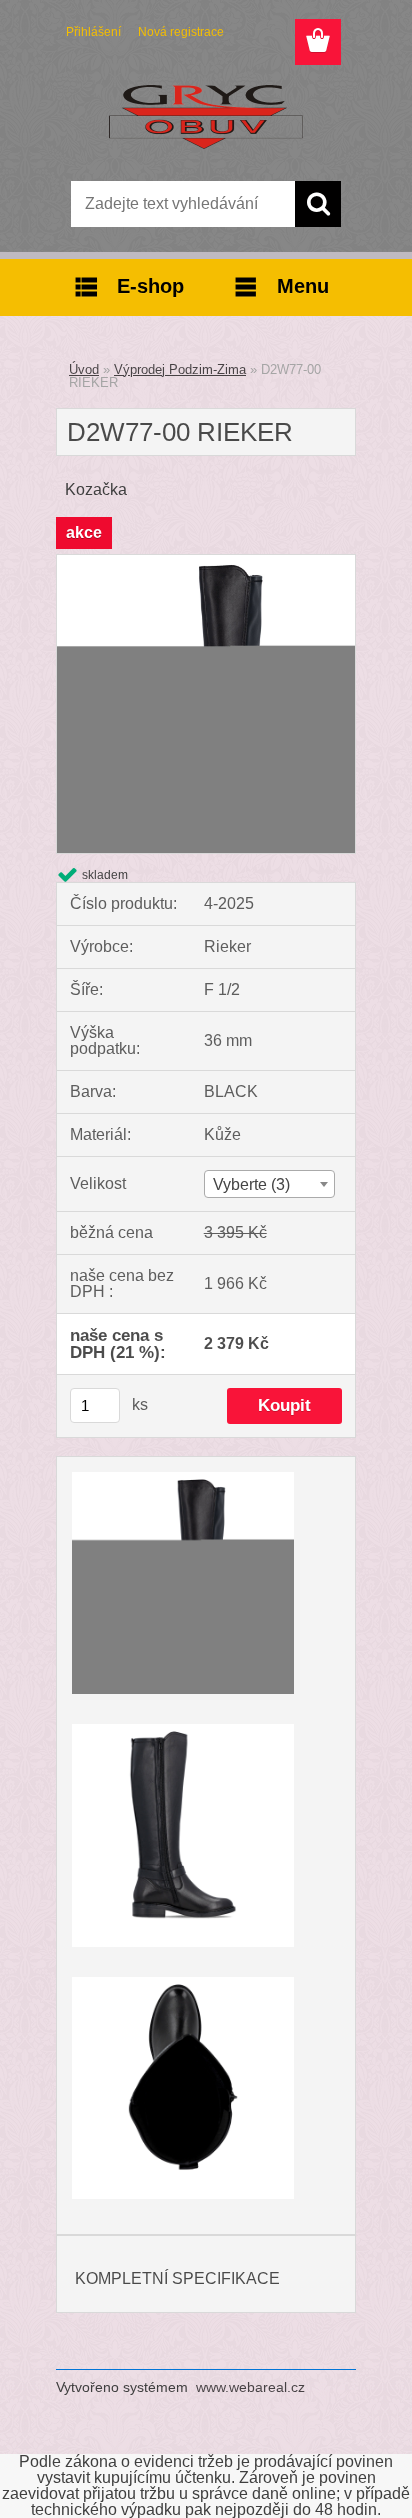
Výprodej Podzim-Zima (180, 369)
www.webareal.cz (250, 2387)
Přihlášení (93, 32)
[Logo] (205, 117)
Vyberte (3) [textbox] (251, 1184)
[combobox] (269, 1184)
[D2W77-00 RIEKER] (206, 562)
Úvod (84, 369)
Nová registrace (181, 32)
